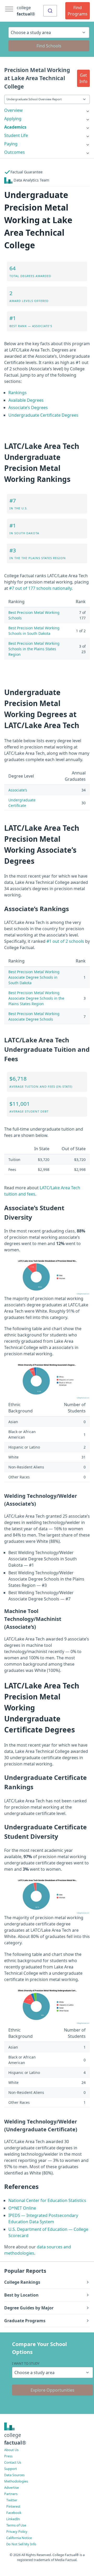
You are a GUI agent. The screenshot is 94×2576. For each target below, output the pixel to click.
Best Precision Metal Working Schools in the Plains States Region (34, 649)
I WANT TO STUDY (26, 2363)
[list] (47, 110)
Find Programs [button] (78, 11)
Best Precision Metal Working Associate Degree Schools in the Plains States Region (36, 998)
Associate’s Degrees (28, 408)
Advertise (11, 2487)
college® (15, 2439)
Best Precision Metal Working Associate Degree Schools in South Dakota (34, 977)
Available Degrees (26, 400)
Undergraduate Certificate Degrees (43, 415)
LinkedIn (13, 2519)
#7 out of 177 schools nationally (40, 588)
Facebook (14, 2513)
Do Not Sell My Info (21, 2544)
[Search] (50, 11)
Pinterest (13, 2506)
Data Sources (14, 2475)
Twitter (12, 2500)
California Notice (19, 2538)
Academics (15, 127)
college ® (26, 11)
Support (11, 2469)
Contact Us (13, 2462)
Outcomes (14, 152)
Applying (13, 119)
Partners (11, 2494)
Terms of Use (16, 2525)
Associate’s (18, 790)
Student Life (16, 135)
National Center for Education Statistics (47, 2200)
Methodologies (16, 2481)
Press (8, 2456)
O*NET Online (22, 2208)
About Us (11, 2450)
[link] (47, 110)
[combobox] (50, 11)
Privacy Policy (17, 2531)
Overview (13, 110)
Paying (11, 144)
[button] (83, 78)
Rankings (17, 393)
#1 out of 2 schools (65, 941)
